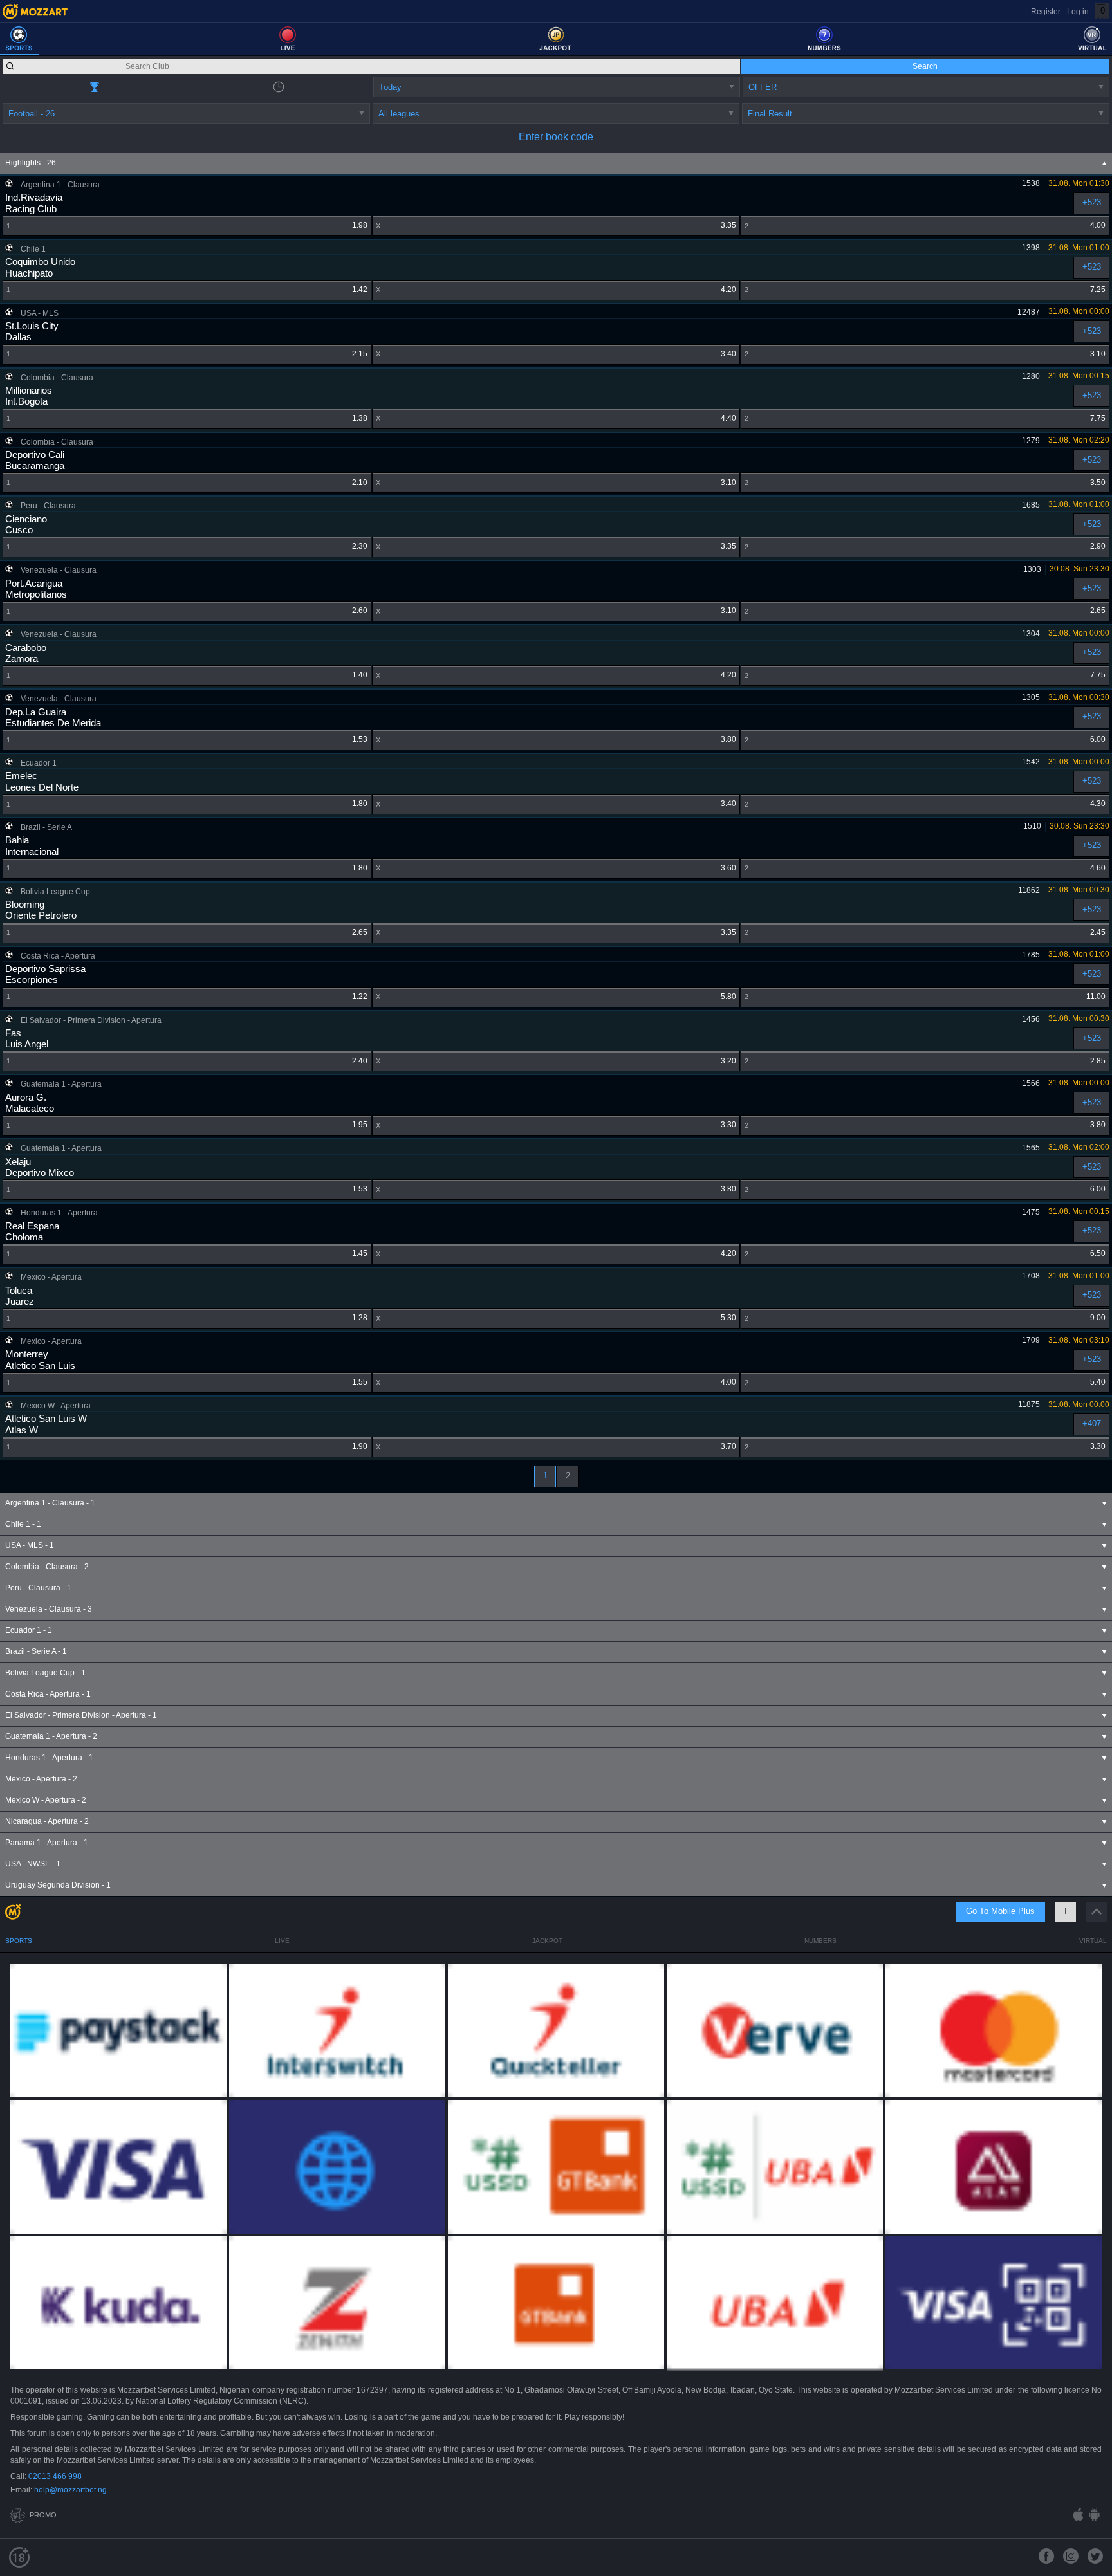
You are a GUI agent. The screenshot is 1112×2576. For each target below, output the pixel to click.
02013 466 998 (55, 2476)
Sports (19, 1941)
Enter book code (556, 137)
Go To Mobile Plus (1000, 1911)
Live (282, 1941)
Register (1046, 12)
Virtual (1093, 1941)
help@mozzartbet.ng (70, 2490)
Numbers (820, 1941)
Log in (1078, 12)
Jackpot (547, 1941)
